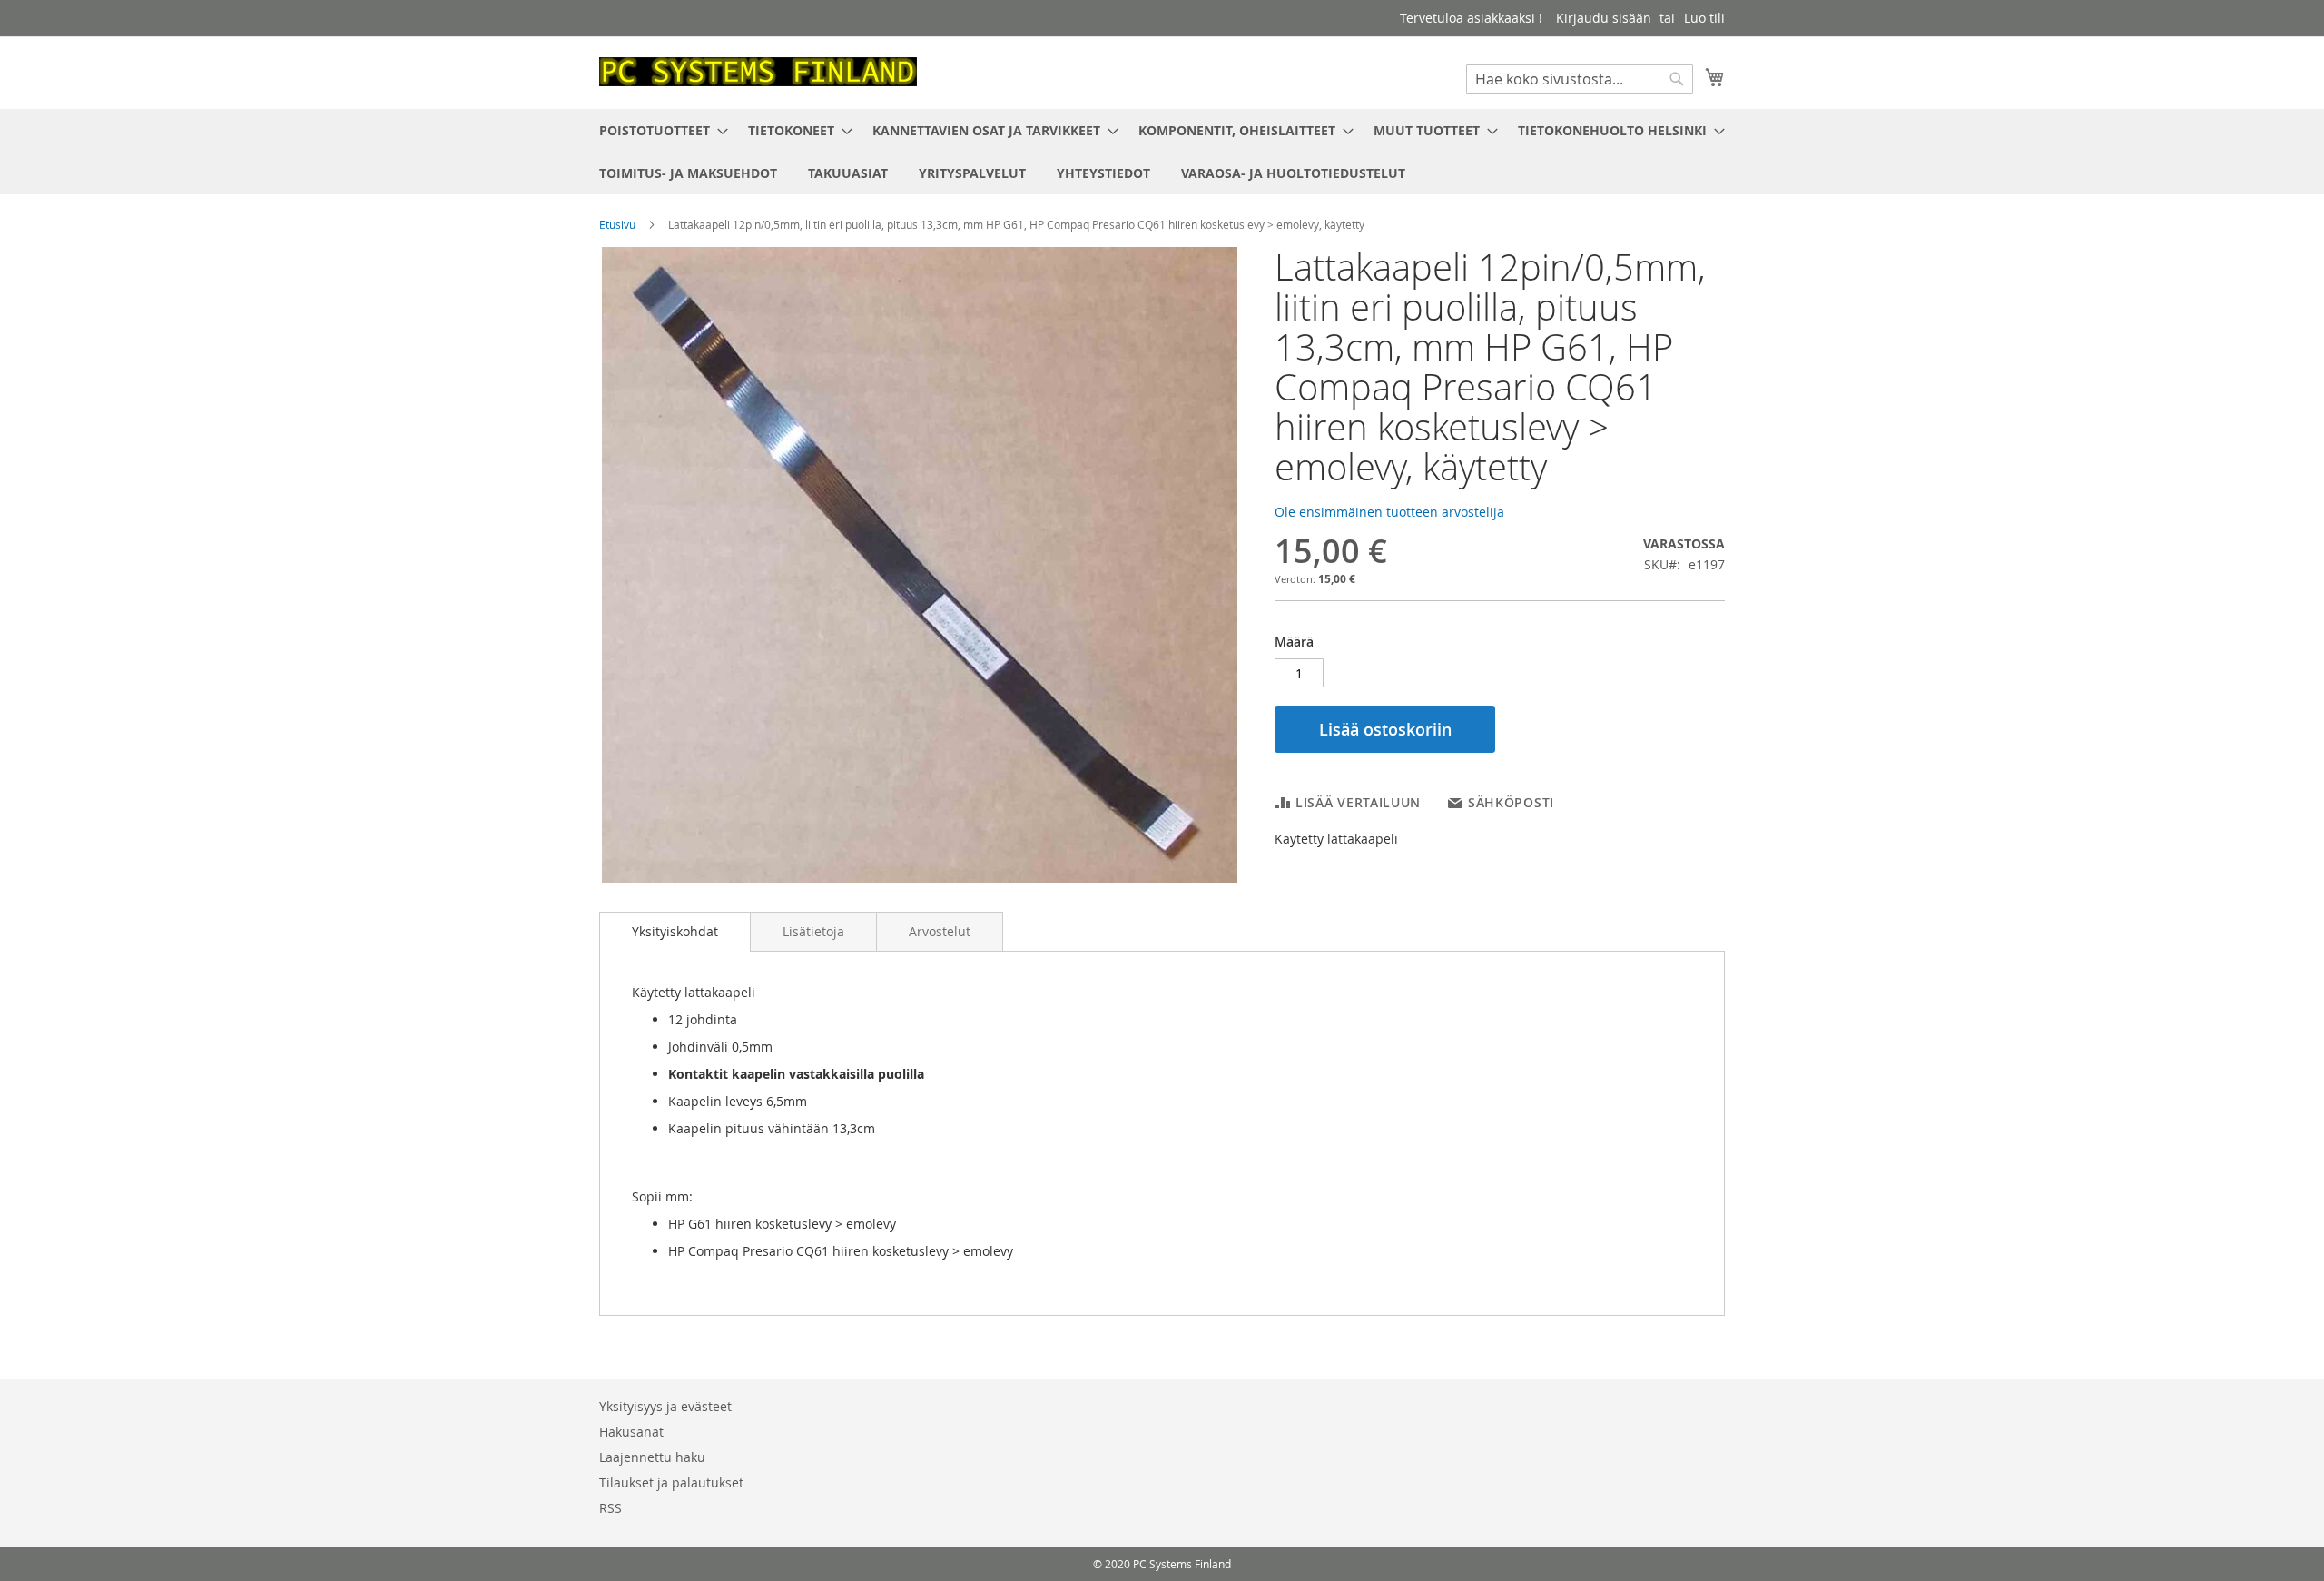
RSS (611, 1508)
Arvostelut (940, 931)
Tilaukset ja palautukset (671, 1482)
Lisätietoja (813, 931)
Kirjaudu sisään (1604, 18)
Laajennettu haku (652, 1457)
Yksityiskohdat (675, 931)
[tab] (675, 932)
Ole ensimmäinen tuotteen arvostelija (1389, 512)
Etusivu (617, 224)
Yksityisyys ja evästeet (665, 1406)
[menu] (1162, 152)
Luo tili (1704, 18)
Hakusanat (631, 1432)
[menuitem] (658, 130)
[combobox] (1580, 79)
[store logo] (758, 72)
